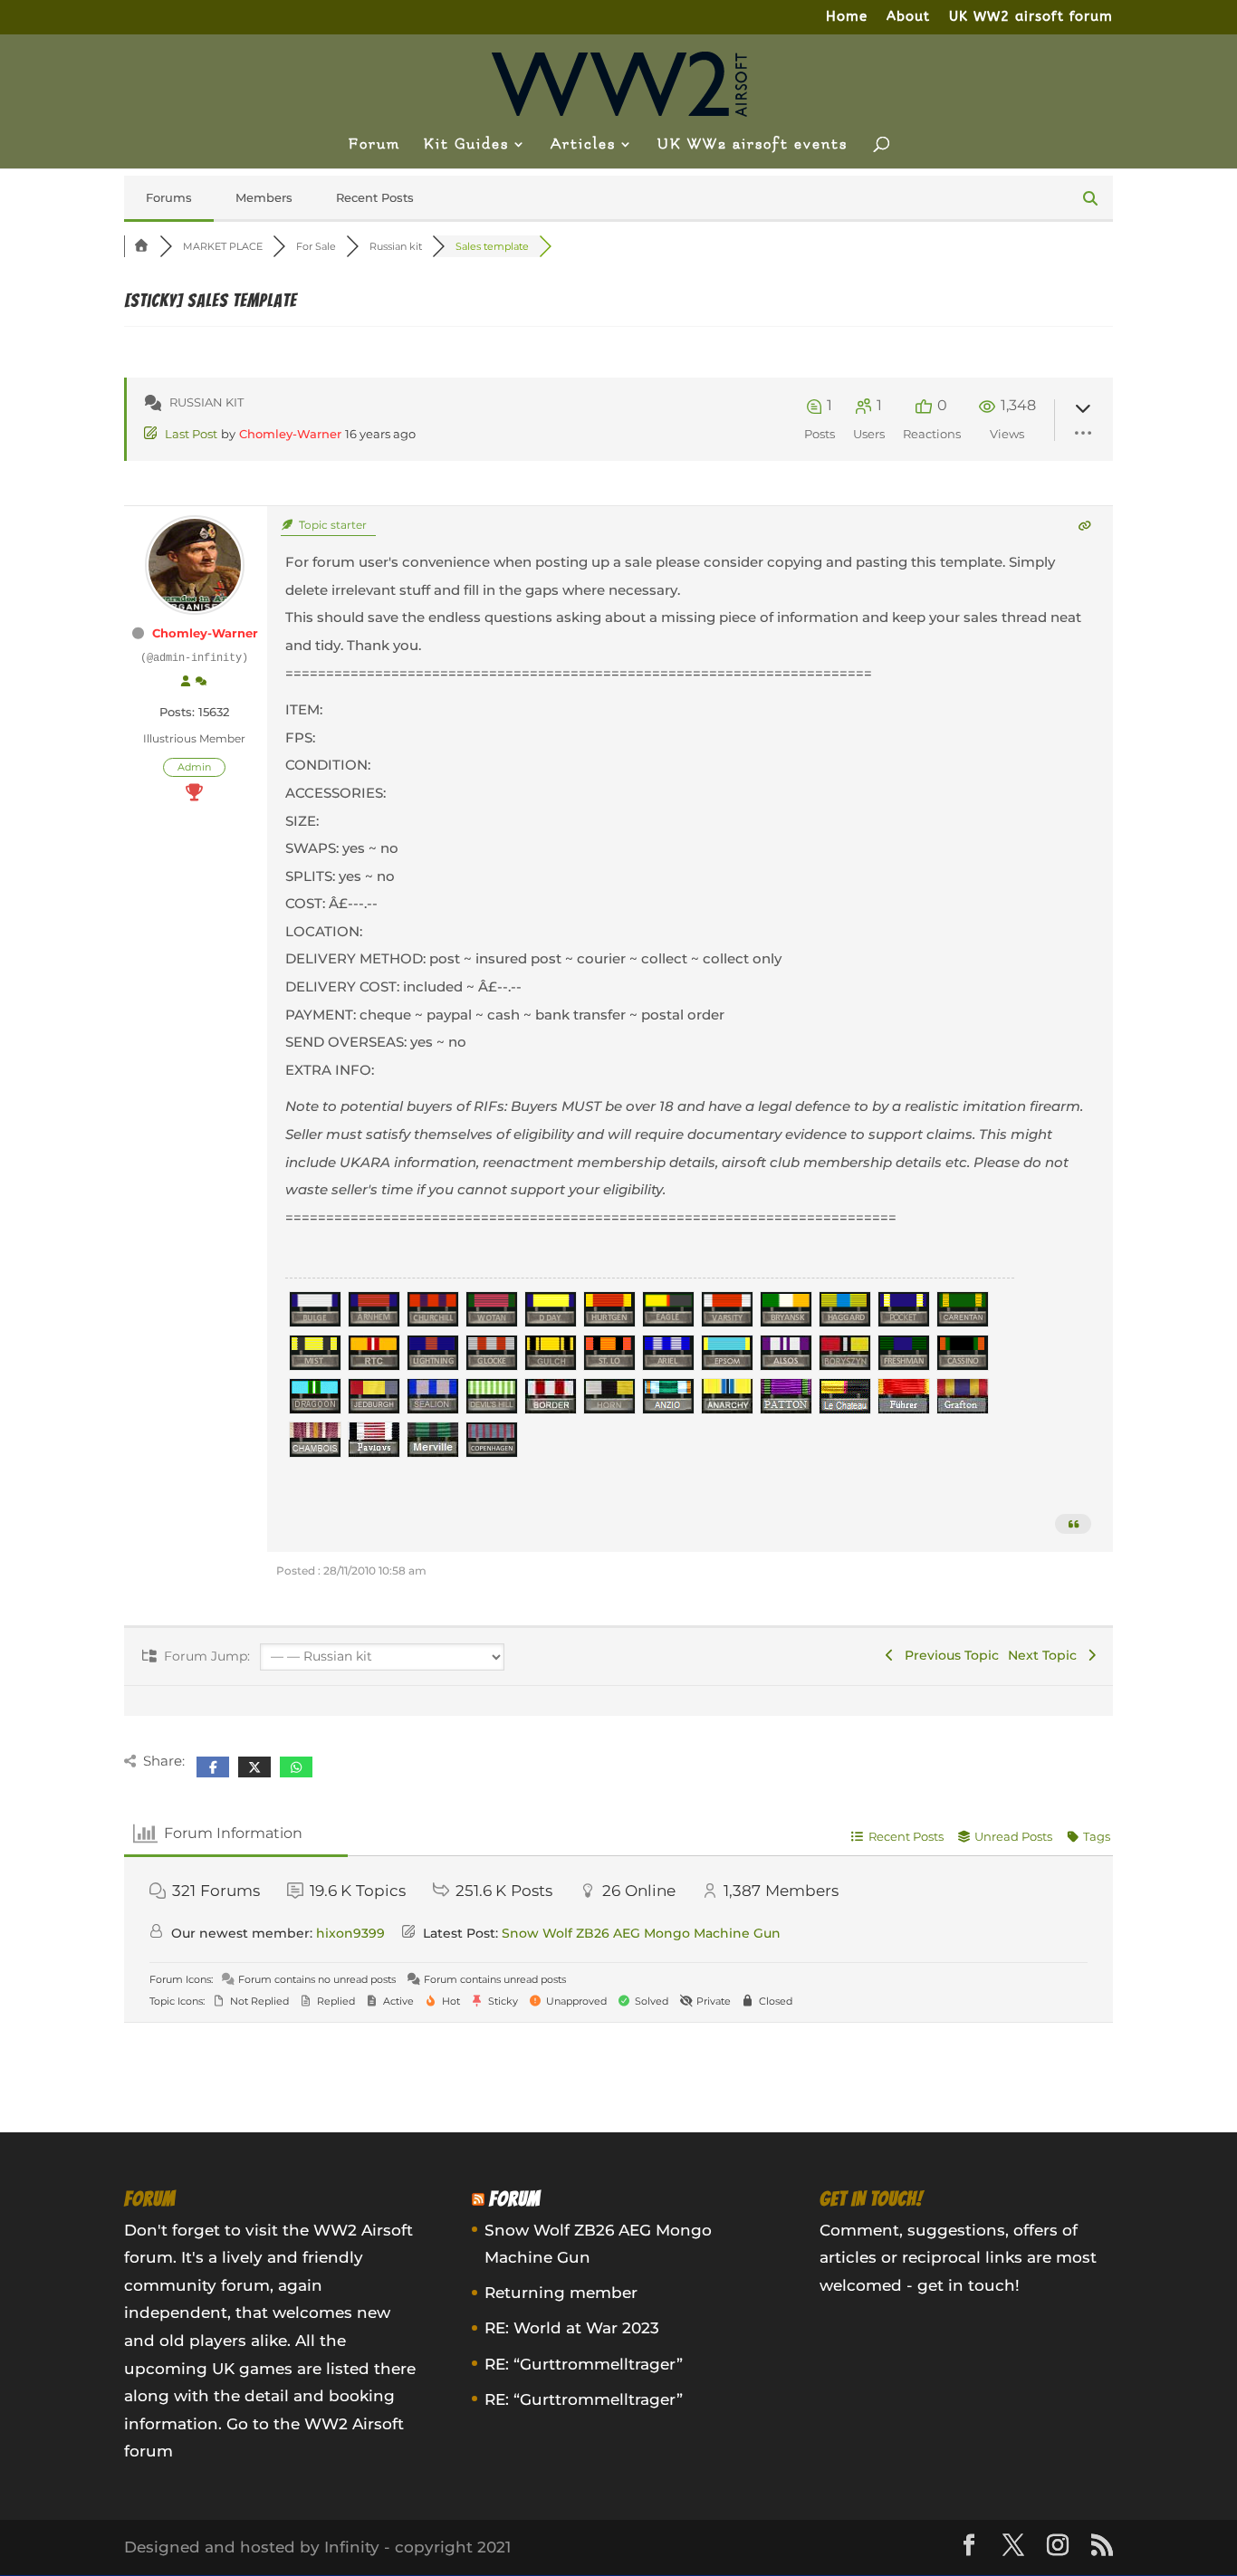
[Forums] (142, 246)
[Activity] (201, 682)
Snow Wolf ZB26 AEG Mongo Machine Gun (641, 1933)
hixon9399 (350, 1933)
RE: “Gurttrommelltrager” (584, 2364)
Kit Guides (466, 145)
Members (264, 197)
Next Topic (1046, 1655)
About (908, 17)
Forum (374, 145)
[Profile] (186, 682)
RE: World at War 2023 (572, 2328)
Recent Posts (375, 197)
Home (847, 17)
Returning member (561, 2293)
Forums (169, 197)
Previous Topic (948, 1655)
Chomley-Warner (290, 434)
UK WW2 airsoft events (753, 145)
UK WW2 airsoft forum (1031, 17)
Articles (583, 145)
